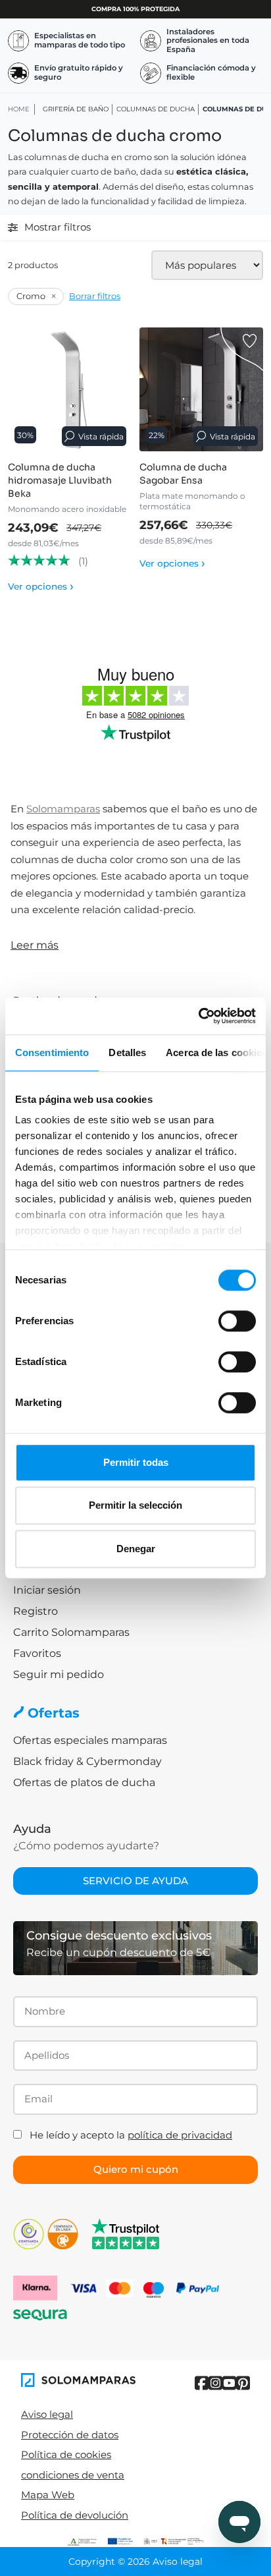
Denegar (136, 1549)
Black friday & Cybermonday (87, 1761)
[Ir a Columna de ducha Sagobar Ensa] (201, 389)
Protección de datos (70, 2435)
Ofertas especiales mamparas (90, 1740)
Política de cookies (66, 2454)
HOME (19, 109)
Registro (36, 1611)
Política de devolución (75, 2515)
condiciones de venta (73, 2475)
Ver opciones (41, 586)
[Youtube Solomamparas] (229, 2383)
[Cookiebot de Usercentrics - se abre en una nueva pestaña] (198, 1016)
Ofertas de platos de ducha (84, 1782)
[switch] (237, 1321)
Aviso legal (47, 2414)
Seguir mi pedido (59, 1674)
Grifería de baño (76, 109)
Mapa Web (48, 2495)
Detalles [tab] (127, 1052)
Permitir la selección (135, 1505)
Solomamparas (63, 809)
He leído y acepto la (131, 2135)
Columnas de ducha (156, 109)
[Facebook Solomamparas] (202, 2383)
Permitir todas (136, 1462)
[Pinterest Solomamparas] (243, 2383)
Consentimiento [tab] (52, 1052)
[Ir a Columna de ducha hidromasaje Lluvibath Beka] (70, 389)
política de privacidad (180, 2135)
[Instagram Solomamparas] (215, 2383)
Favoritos (37, 1653)
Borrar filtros (95, 296)
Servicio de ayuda (135, 1881)
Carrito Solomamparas (71, 1632)
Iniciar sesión (47, 1590)
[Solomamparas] (78, 2380)
